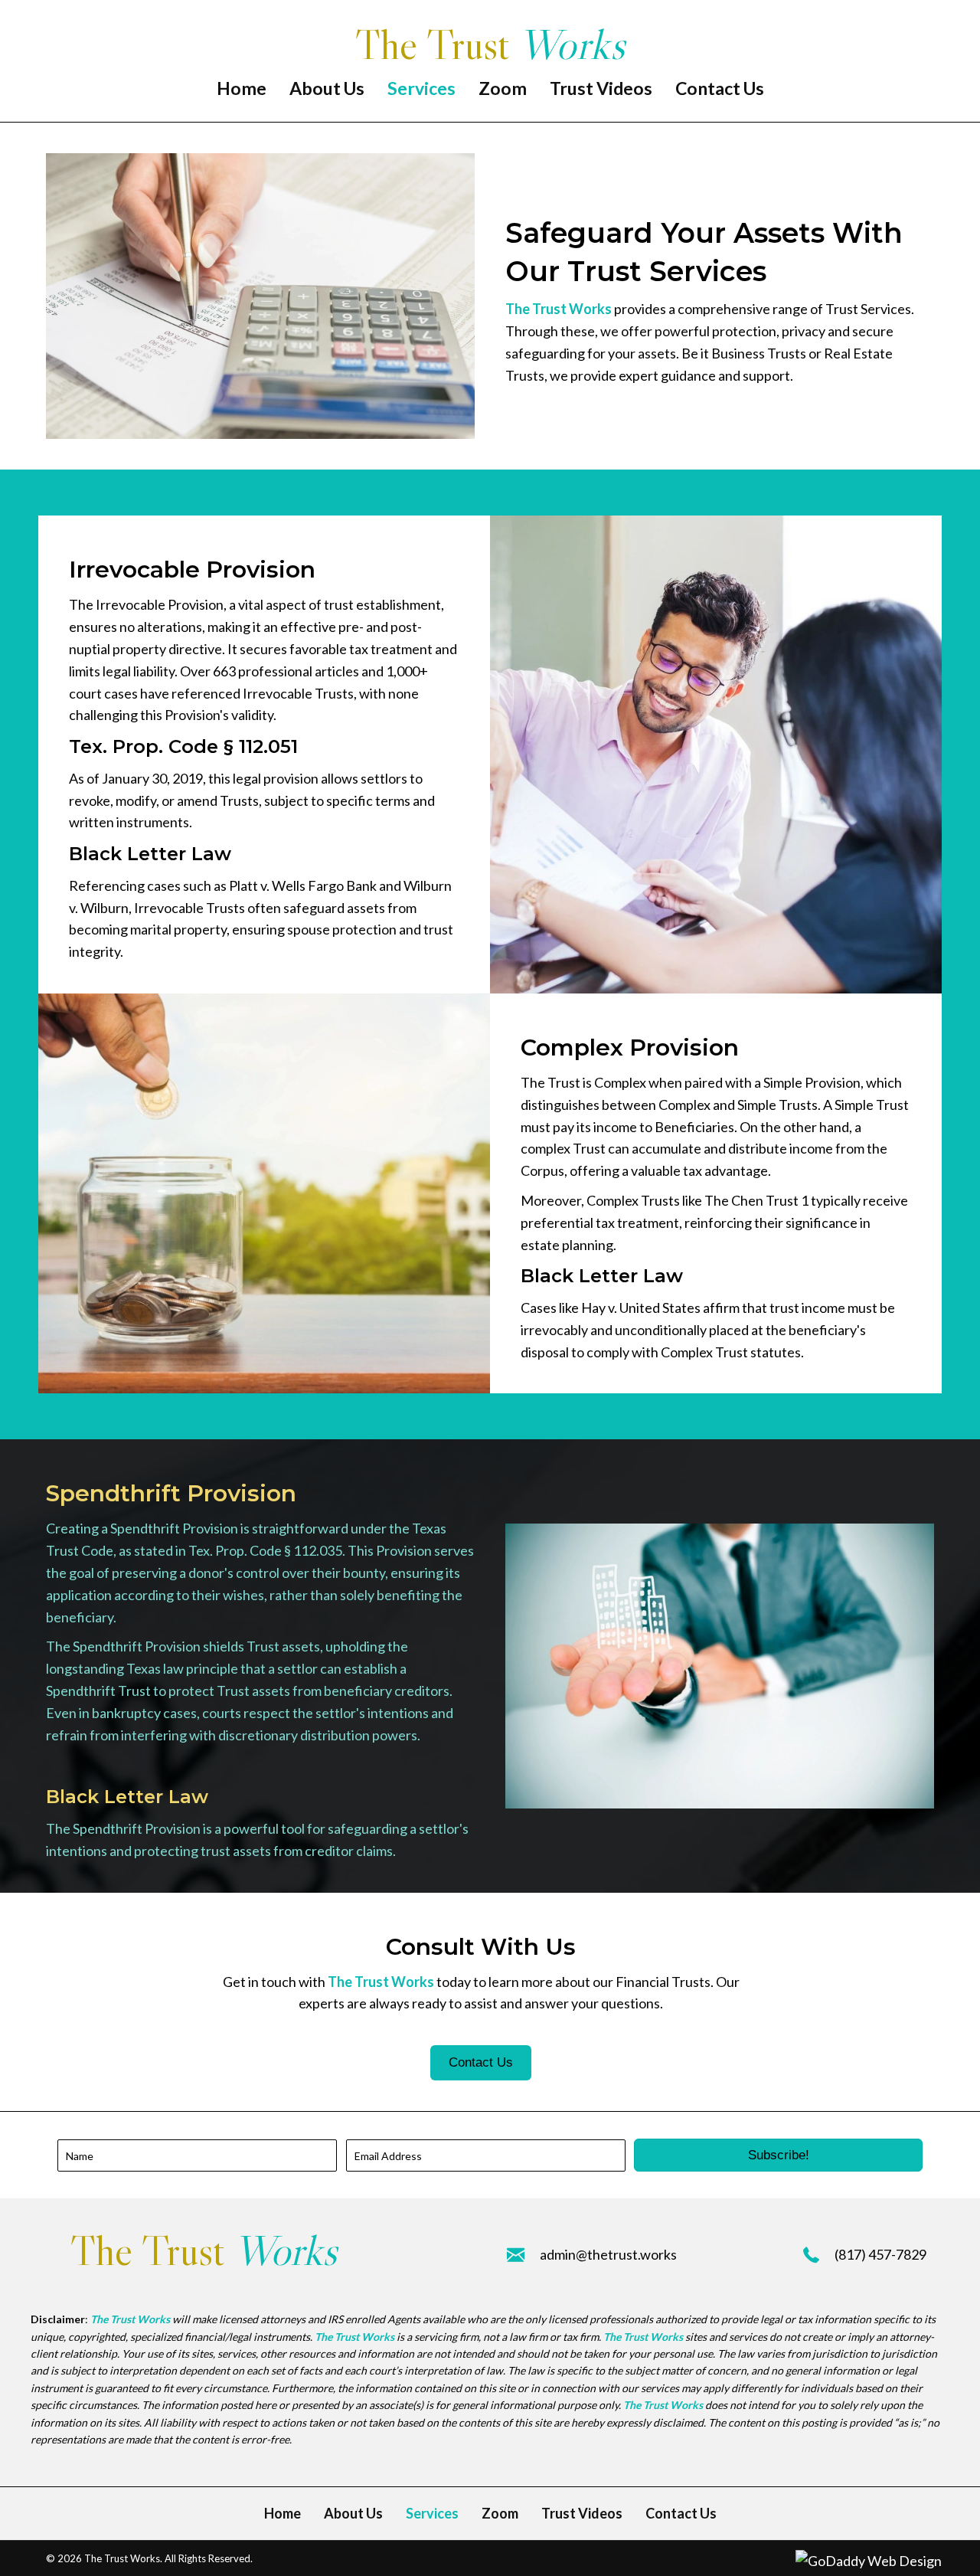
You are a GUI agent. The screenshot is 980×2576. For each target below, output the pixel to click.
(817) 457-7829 (880, 2254)
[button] (778, 2155)
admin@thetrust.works (608, 2254)
